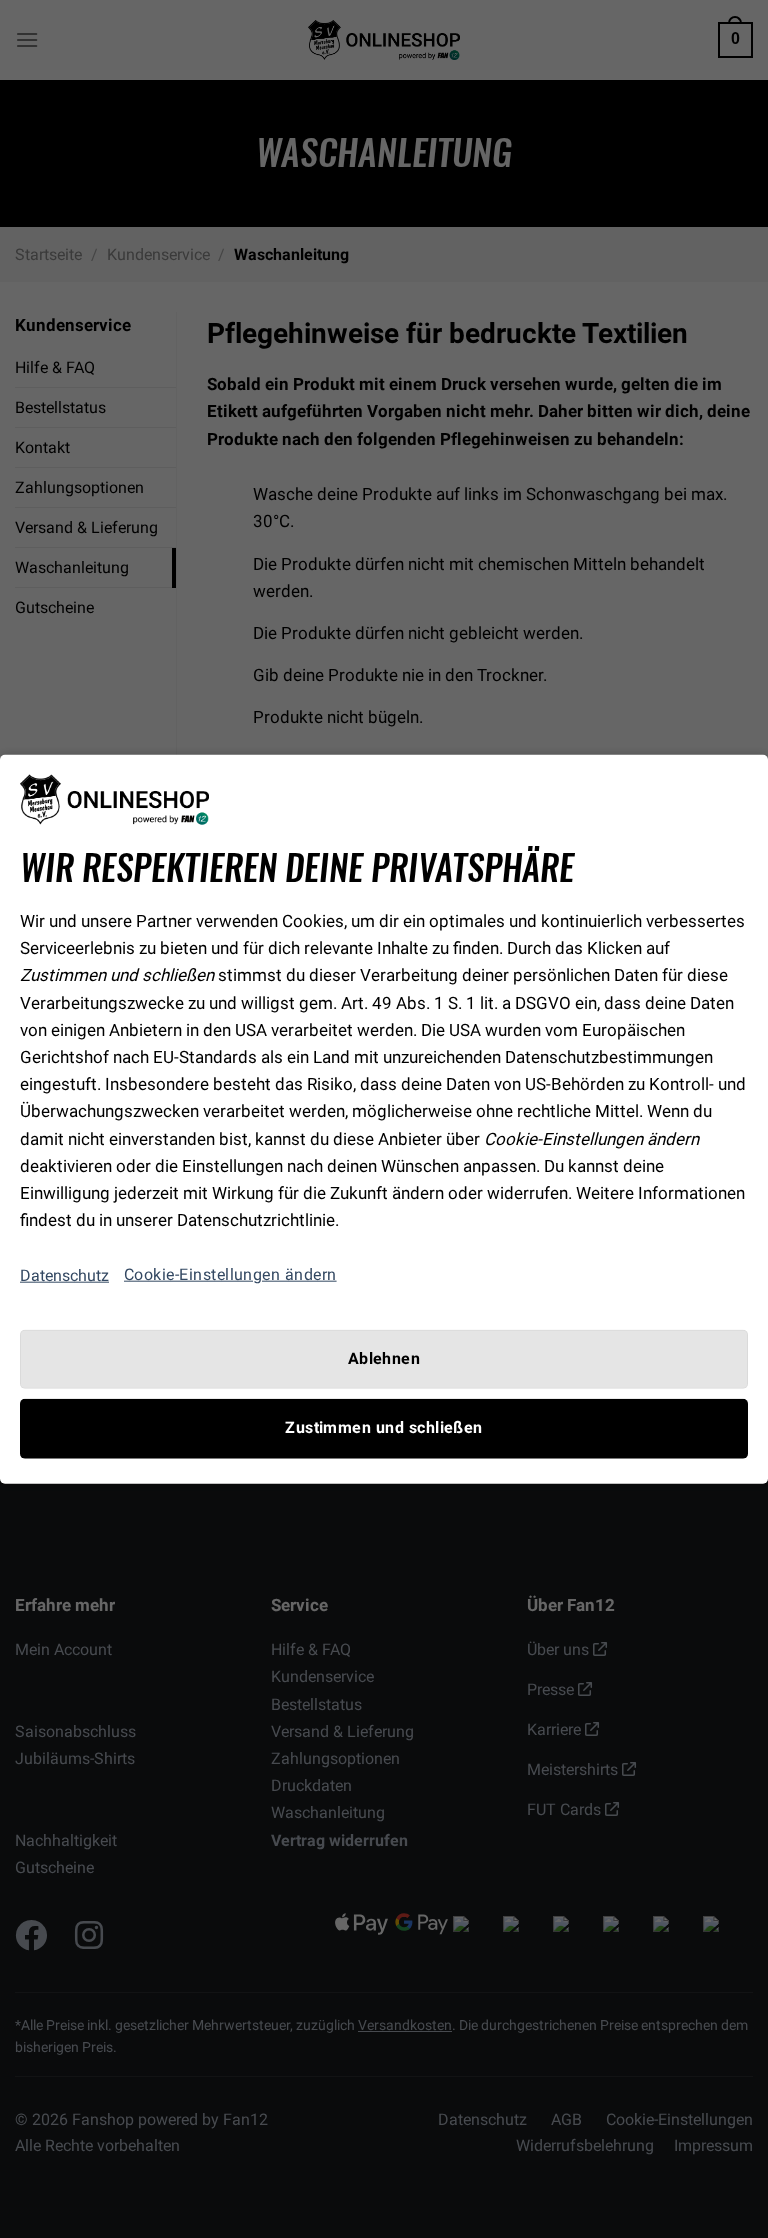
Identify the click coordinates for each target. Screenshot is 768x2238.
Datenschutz (64, 1275)
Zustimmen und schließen (384, 1428)
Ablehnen (384, 1359)
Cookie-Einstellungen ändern (230, 1275)
